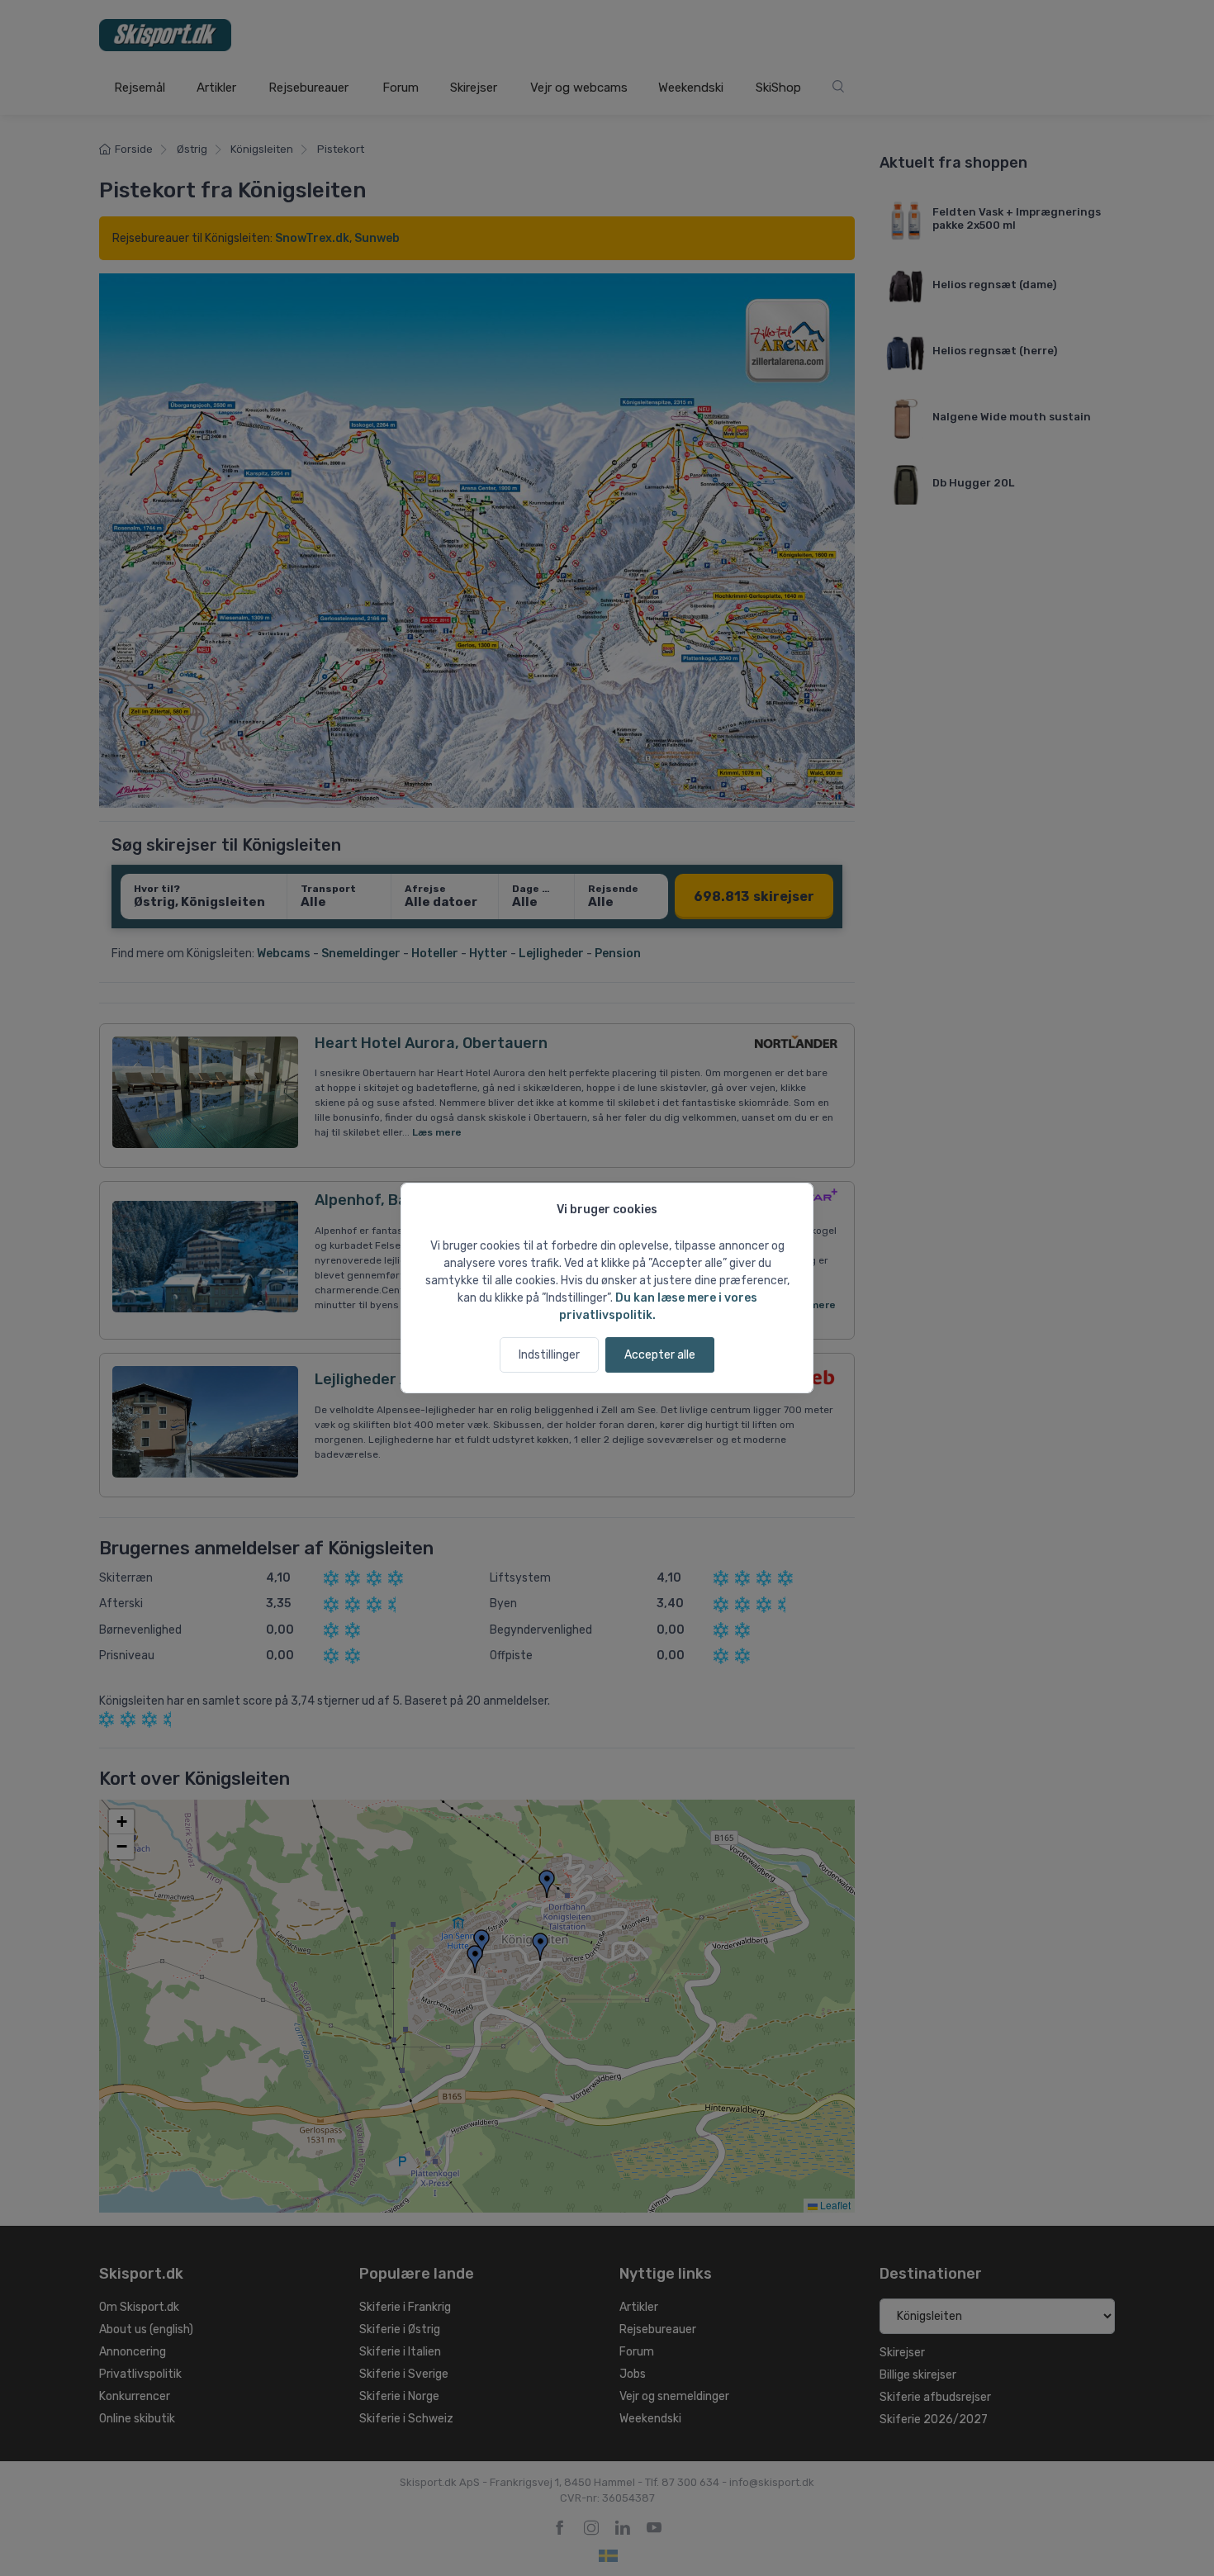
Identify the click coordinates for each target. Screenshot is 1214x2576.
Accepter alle (660, 1355)
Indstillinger (549, 1355)
